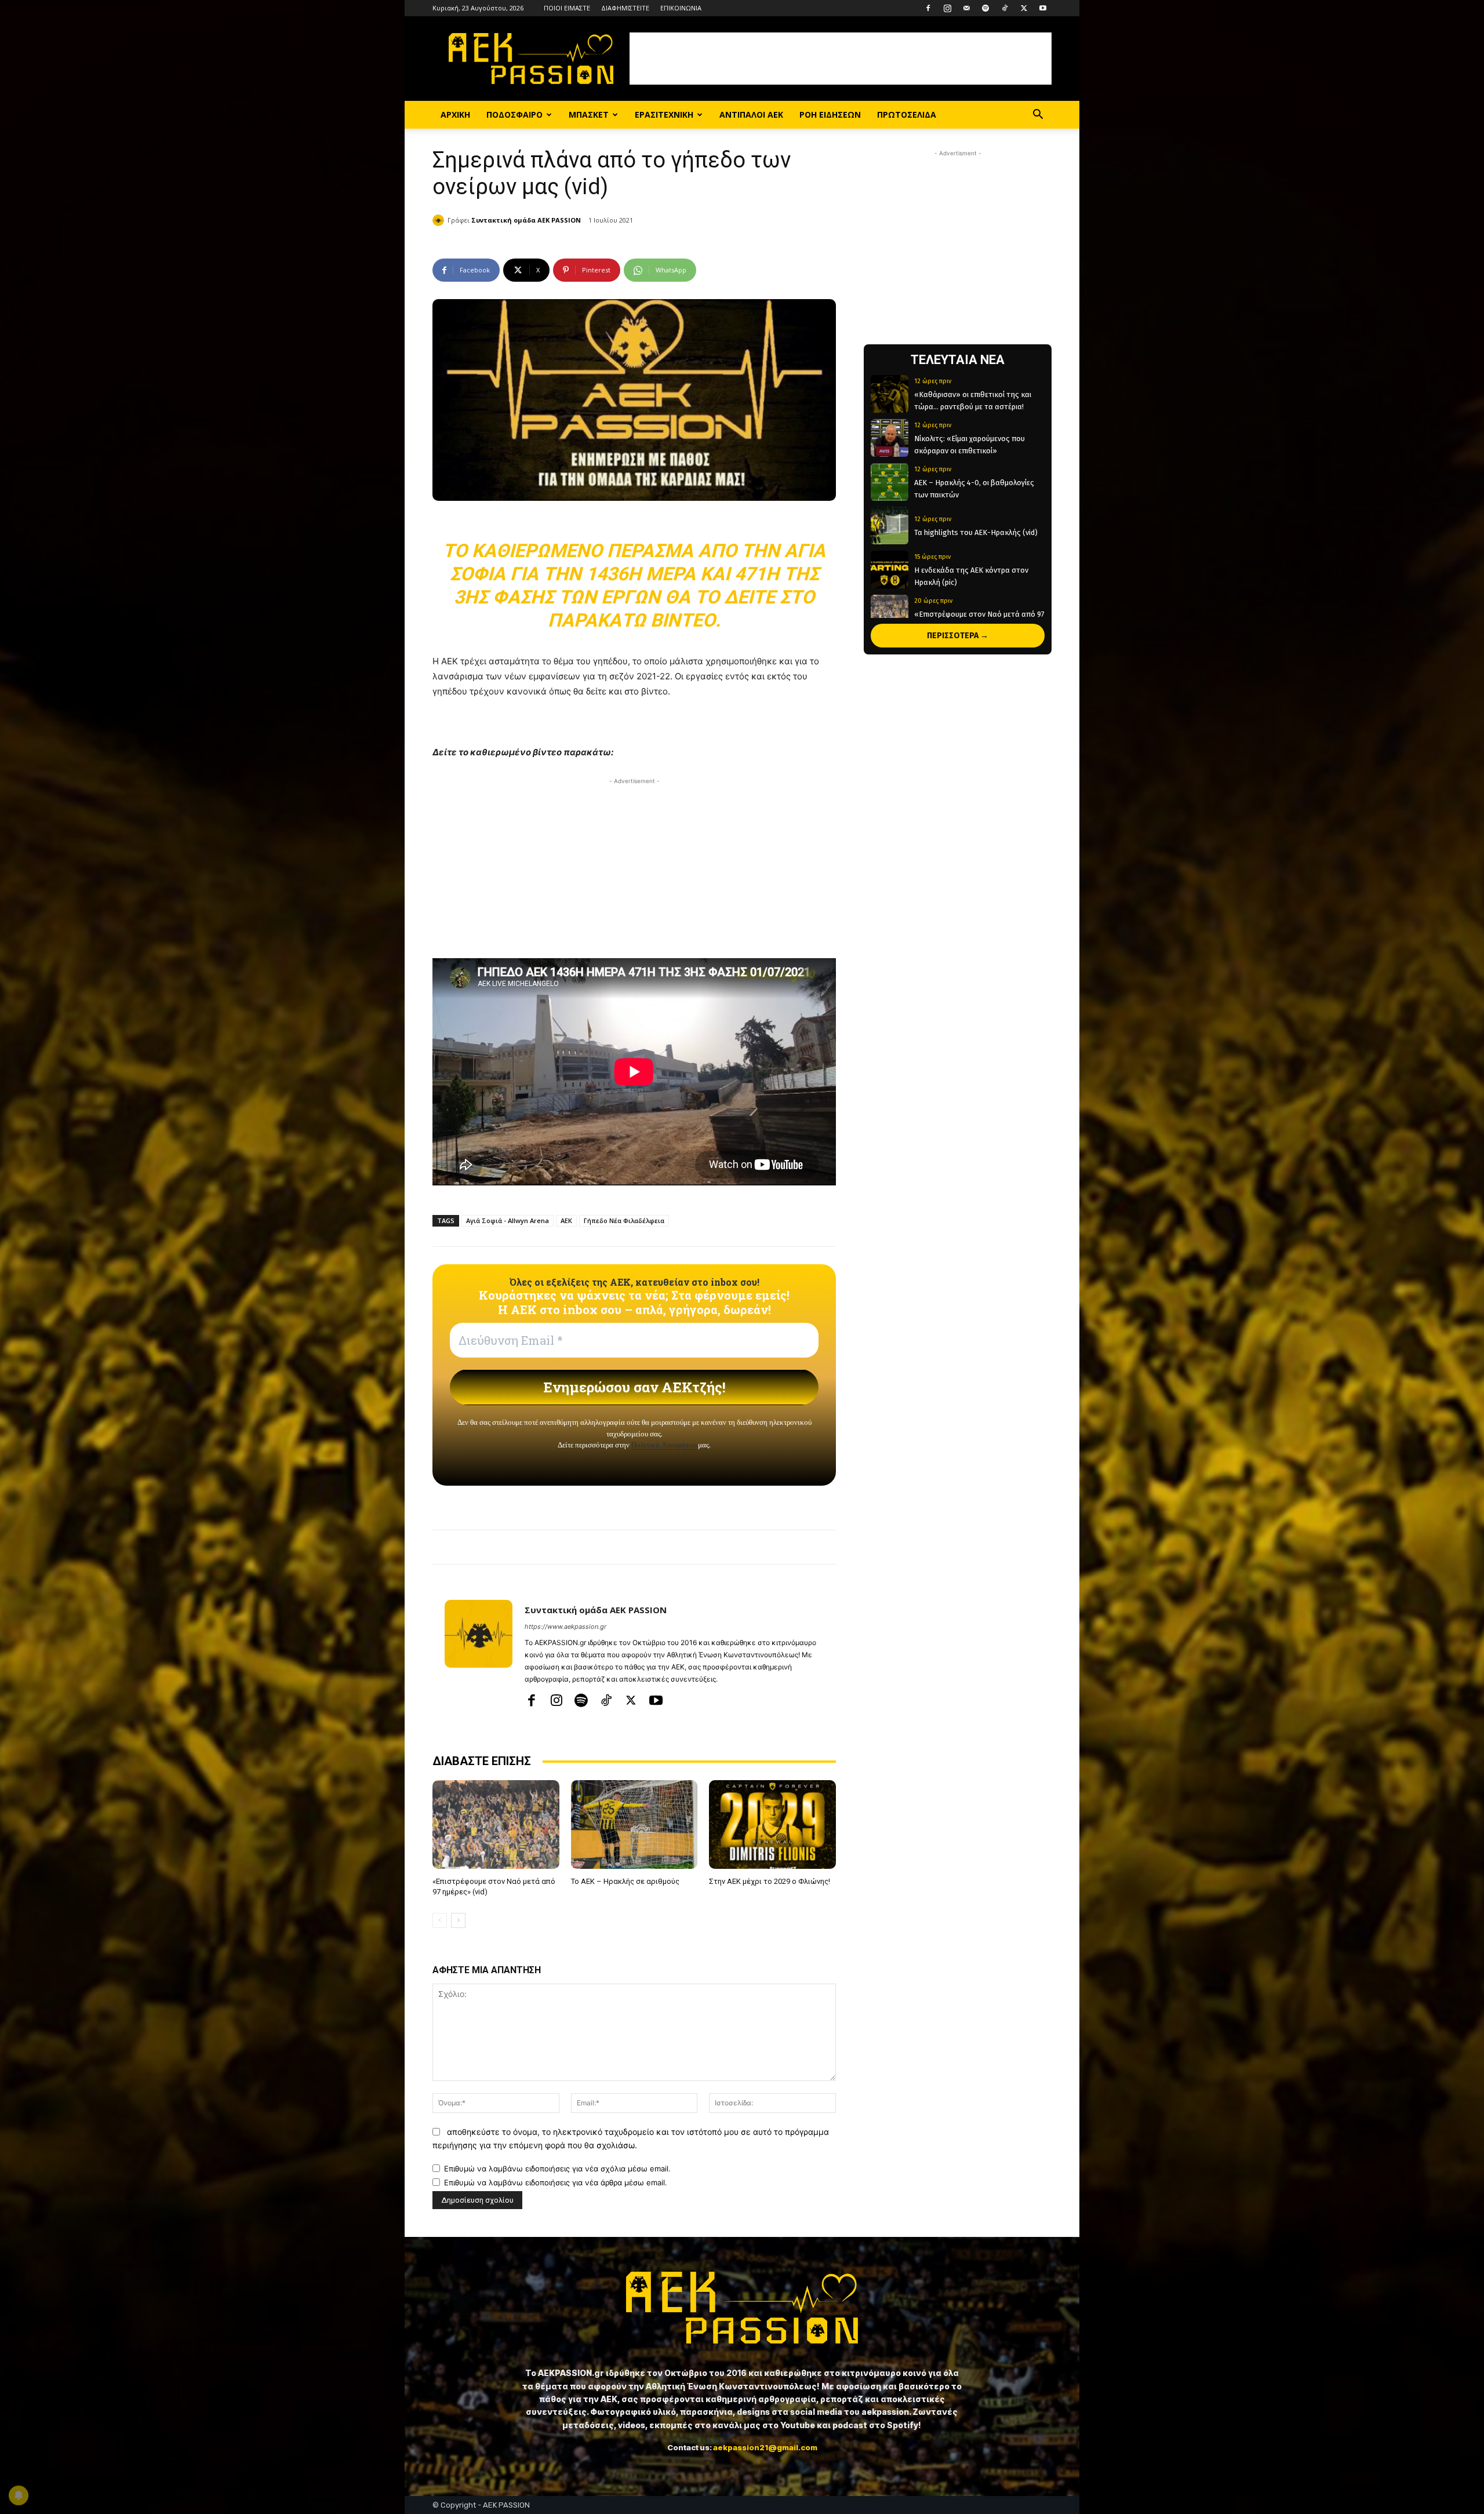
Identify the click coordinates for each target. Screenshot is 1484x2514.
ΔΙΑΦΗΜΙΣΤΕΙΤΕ (625, 8)
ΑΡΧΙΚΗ (455, 114)
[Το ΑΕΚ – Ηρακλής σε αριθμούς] (634, 1824)
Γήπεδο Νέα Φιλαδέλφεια (624, 1220)
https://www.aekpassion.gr (565, 1627)
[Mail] (966, 8)
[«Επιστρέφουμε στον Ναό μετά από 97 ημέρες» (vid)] (496, 1824)
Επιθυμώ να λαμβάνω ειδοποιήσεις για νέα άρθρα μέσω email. (556, 2182)
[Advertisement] (841, 59)
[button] (1038, 116)
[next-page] (458, 1920)
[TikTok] (1005, 8)
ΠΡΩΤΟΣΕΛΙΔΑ (907, 114)
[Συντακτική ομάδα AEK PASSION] (440, 220)
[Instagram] (947, 8)
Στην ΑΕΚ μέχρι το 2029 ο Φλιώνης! (770, 1881)
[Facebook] (928, 8)
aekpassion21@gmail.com (765, 2447)
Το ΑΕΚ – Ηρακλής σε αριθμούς (625, 1881)
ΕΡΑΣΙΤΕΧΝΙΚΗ (664, 114)
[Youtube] (1043, 8)
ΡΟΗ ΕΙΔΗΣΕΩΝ (830, 114)
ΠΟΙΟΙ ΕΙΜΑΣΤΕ (567, 8)
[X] (1024, 8)
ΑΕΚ (566, 1220)
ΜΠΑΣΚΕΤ (589, 114)
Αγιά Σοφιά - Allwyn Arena (508, 1220)
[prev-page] (440, 1920)
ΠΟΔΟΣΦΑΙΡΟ (514, 114)
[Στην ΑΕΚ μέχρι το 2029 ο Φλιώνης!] (772, 1824)
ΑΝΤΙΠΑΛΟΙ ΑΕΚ (751, 114)
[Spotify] (985, 8)
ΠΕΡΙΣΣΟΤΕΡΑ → (958, 636)
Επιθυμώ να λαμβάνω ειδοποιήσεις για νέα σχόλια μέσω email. (557, 2169)
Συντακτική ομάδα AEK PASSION (526, 220)
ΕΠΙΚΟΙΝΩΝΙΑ (681, 8)
